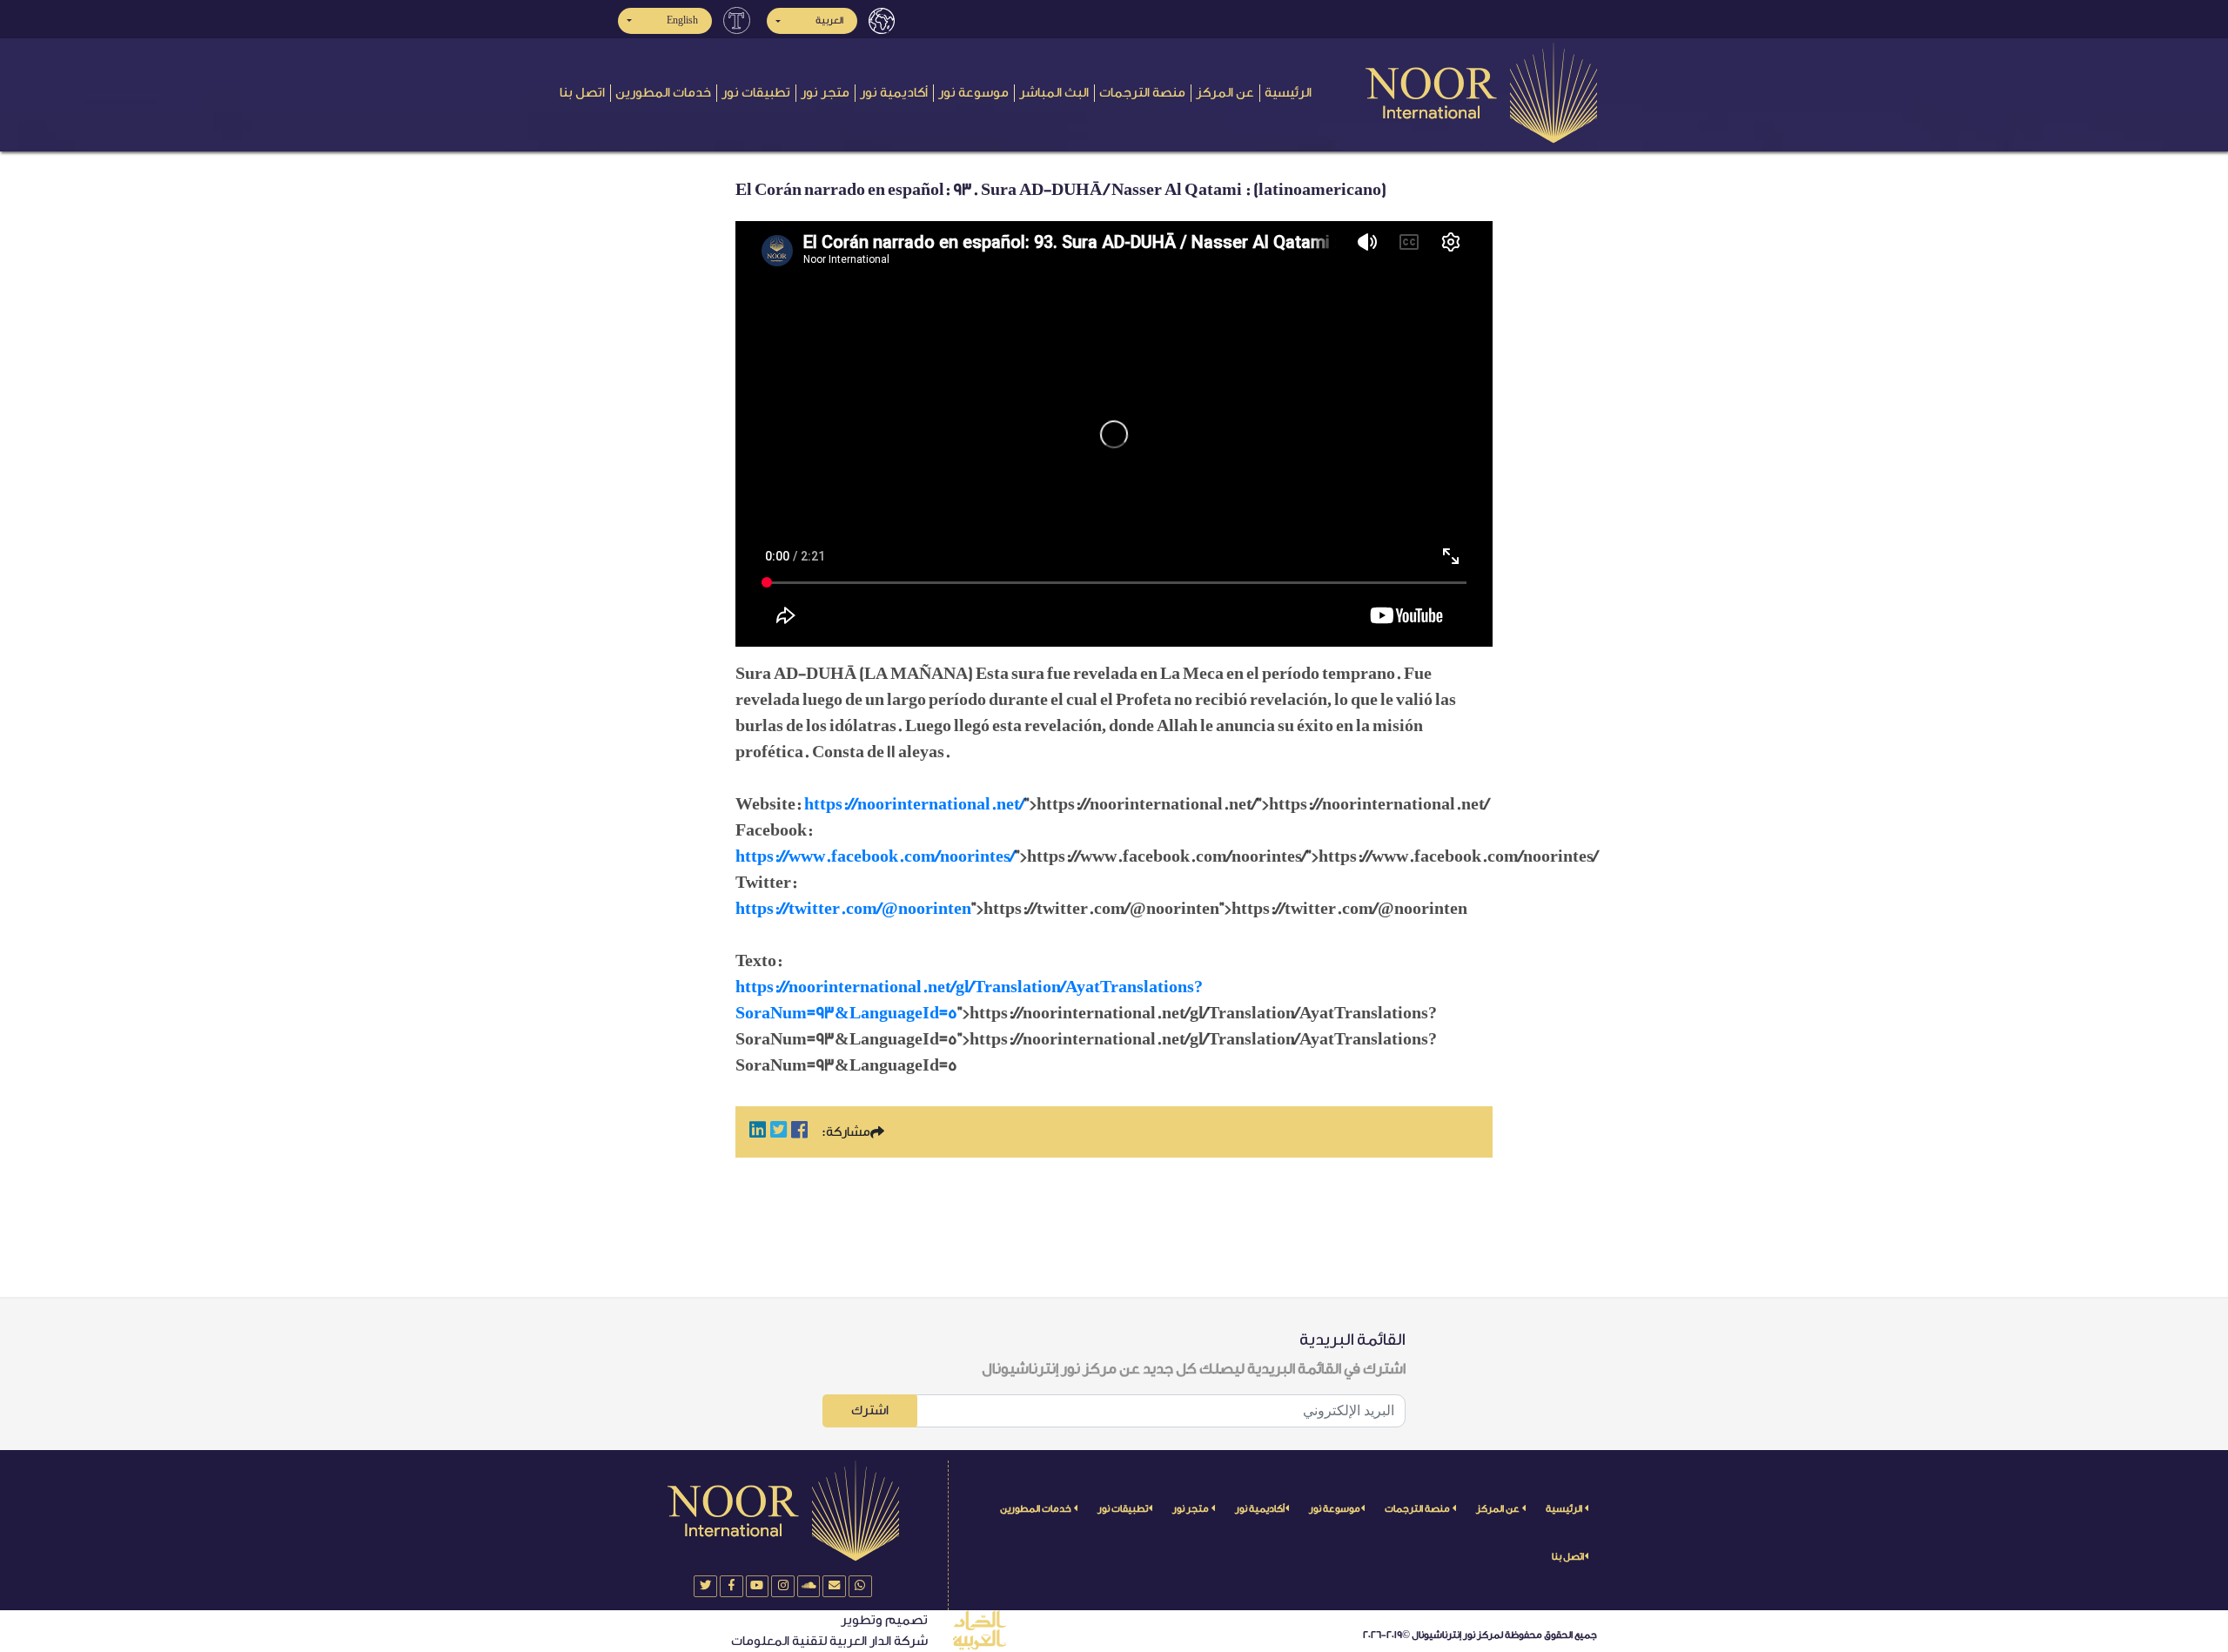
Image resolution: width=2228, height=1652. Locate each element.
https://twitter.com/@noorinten (853, 909)
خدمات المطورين (663, 93)
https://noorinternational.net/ (914, 804)
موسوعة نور (973, 93)
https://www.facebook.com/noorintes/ (875, 856)
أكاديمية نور (894, 93)
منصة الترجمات (1142, 93)
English (682, 20)
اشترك (870, 1410)
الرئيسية (1288, 93)
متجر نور (825, 93)
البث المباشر (1054, 93)
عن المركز (1225, 93)
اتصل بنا (582, 93)
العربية (829, 20)
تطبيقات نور (756, 93)
